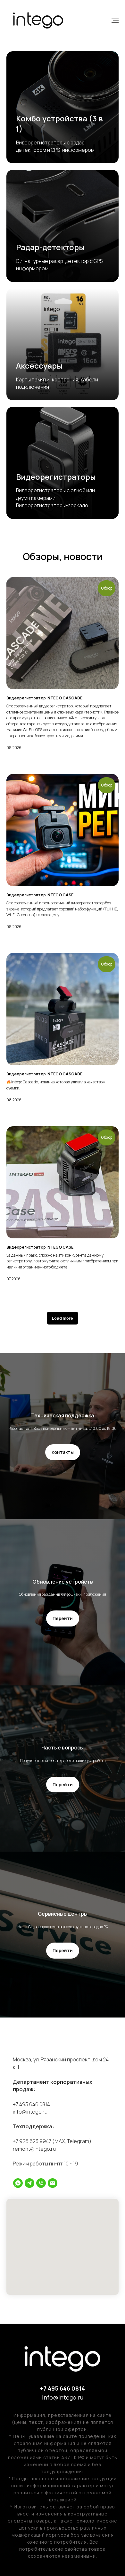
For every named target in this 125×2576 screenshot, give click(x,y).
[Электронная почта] (53, 2183)
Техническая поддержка (63, 1415)
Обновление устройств (63, 1582)
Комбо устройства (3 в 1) (59, 123)
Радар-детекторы (50, 247)
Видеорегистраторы (56, 477)
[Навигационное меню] (115, 21)
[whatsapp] (18, 2183)
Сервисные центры (63, 1914)
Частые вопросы (63, 1748)
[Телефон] (41, 2183)
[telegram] (29, 2183)
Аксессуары (39, 366)
